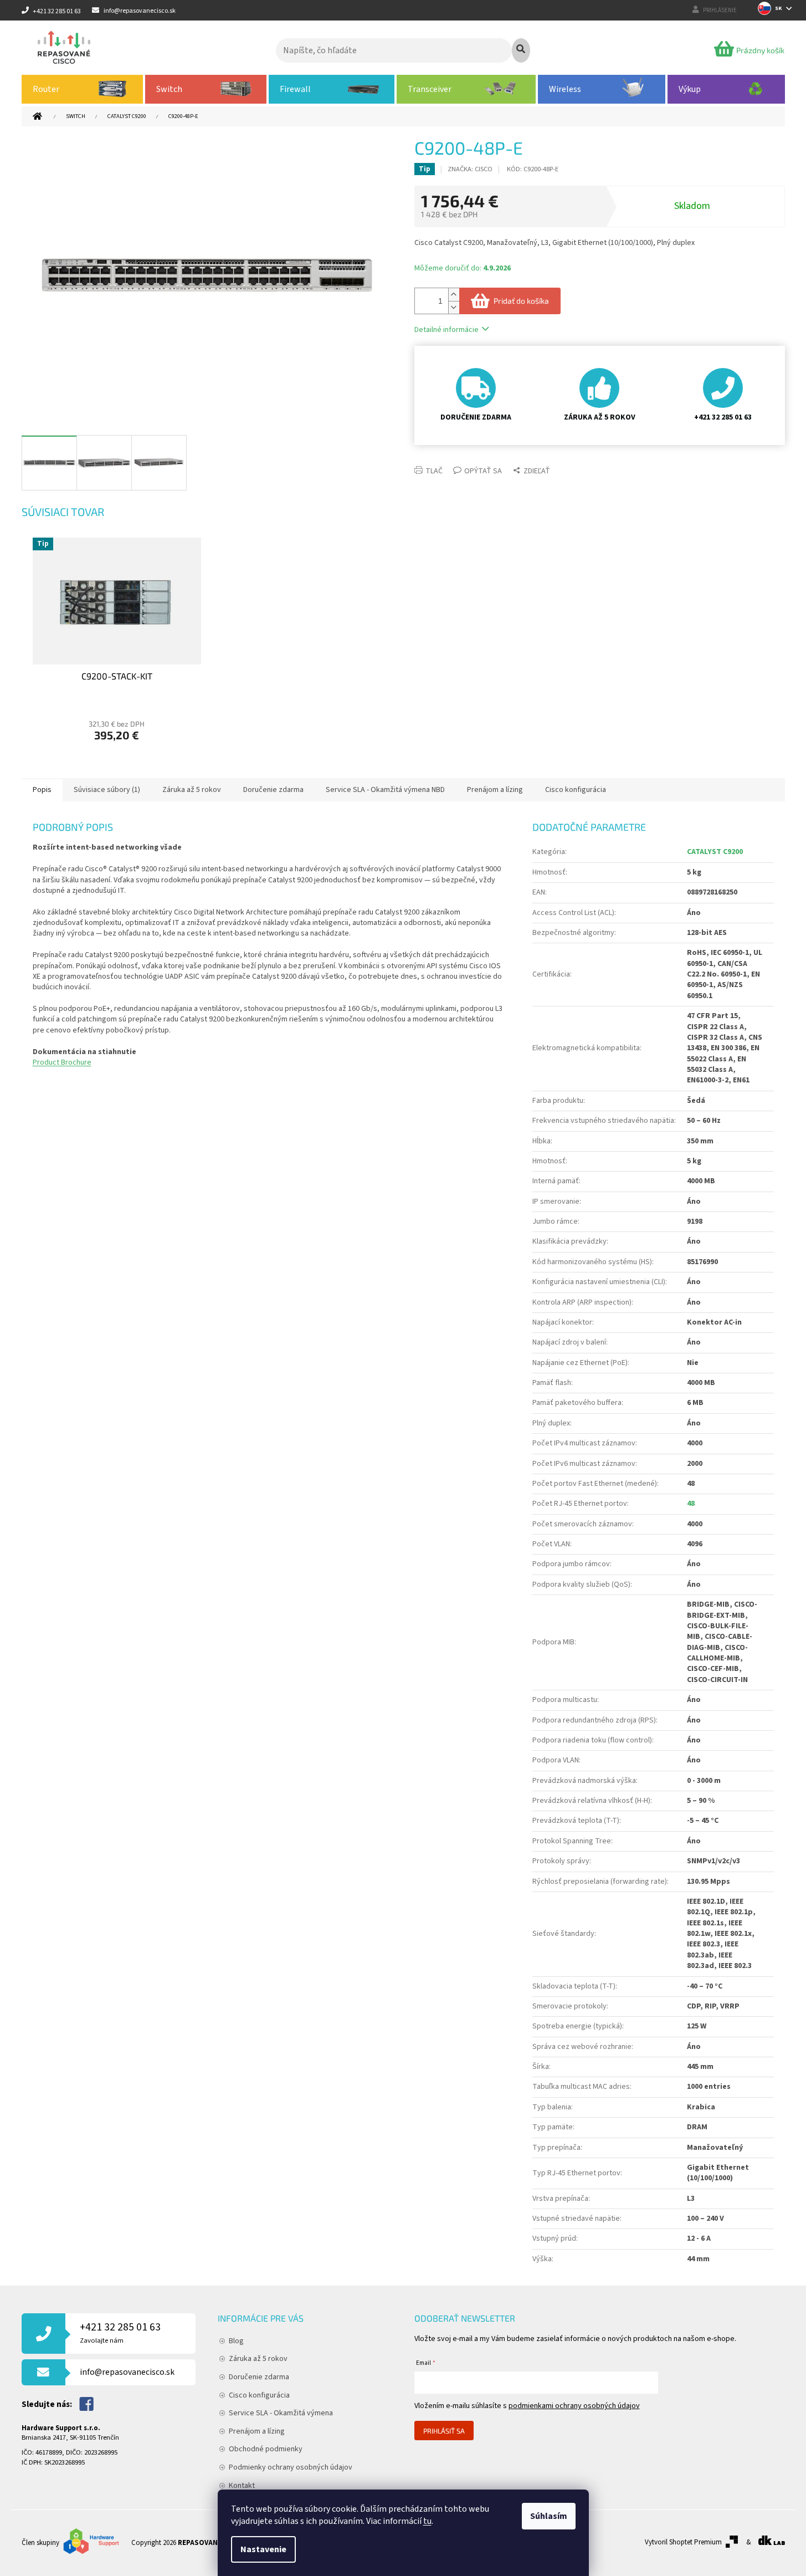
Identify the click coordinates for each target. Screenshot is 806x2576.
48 (691, 1504)
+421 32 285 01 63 (120, 2332)
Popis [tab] (42, 790)
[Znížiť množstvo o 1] (454, 307)
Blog (236, 2341)
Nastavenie (263, 2549)
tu (427, 2521)
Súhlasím (549, 2516)
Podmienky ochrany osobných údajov (291, 2467)
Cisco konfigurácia (259, 2395)
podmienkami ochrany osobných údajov (574, 2406)
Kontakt (242, 2486)
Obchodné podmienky (266, 2449)
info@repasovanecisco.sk (127, 2372)
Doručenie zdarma (259, 2377)
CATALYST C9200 (715, 852)
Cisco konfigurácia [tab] (576, 790)
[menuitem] (83, 89)
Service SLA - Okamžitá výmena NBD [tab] (385, 790)
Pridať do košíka (521, 301)
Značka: (470, 169)
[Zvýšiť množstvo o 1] (454, 295)
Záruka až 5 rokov (258, 2359)
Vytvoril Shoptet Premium (683, 2542)
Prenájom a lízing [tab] (495, 790)
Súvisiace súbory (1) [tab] (107, 790)
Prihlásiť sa (444, 2431)
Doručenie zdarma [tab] (273, 790)
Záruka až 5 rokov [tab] (192, 790)
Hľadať (521, 50)
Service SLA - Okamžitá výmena (281, 2413)
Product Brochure (62, 1062)
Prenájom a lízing (257, 2431)
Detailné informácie (446, 330)
